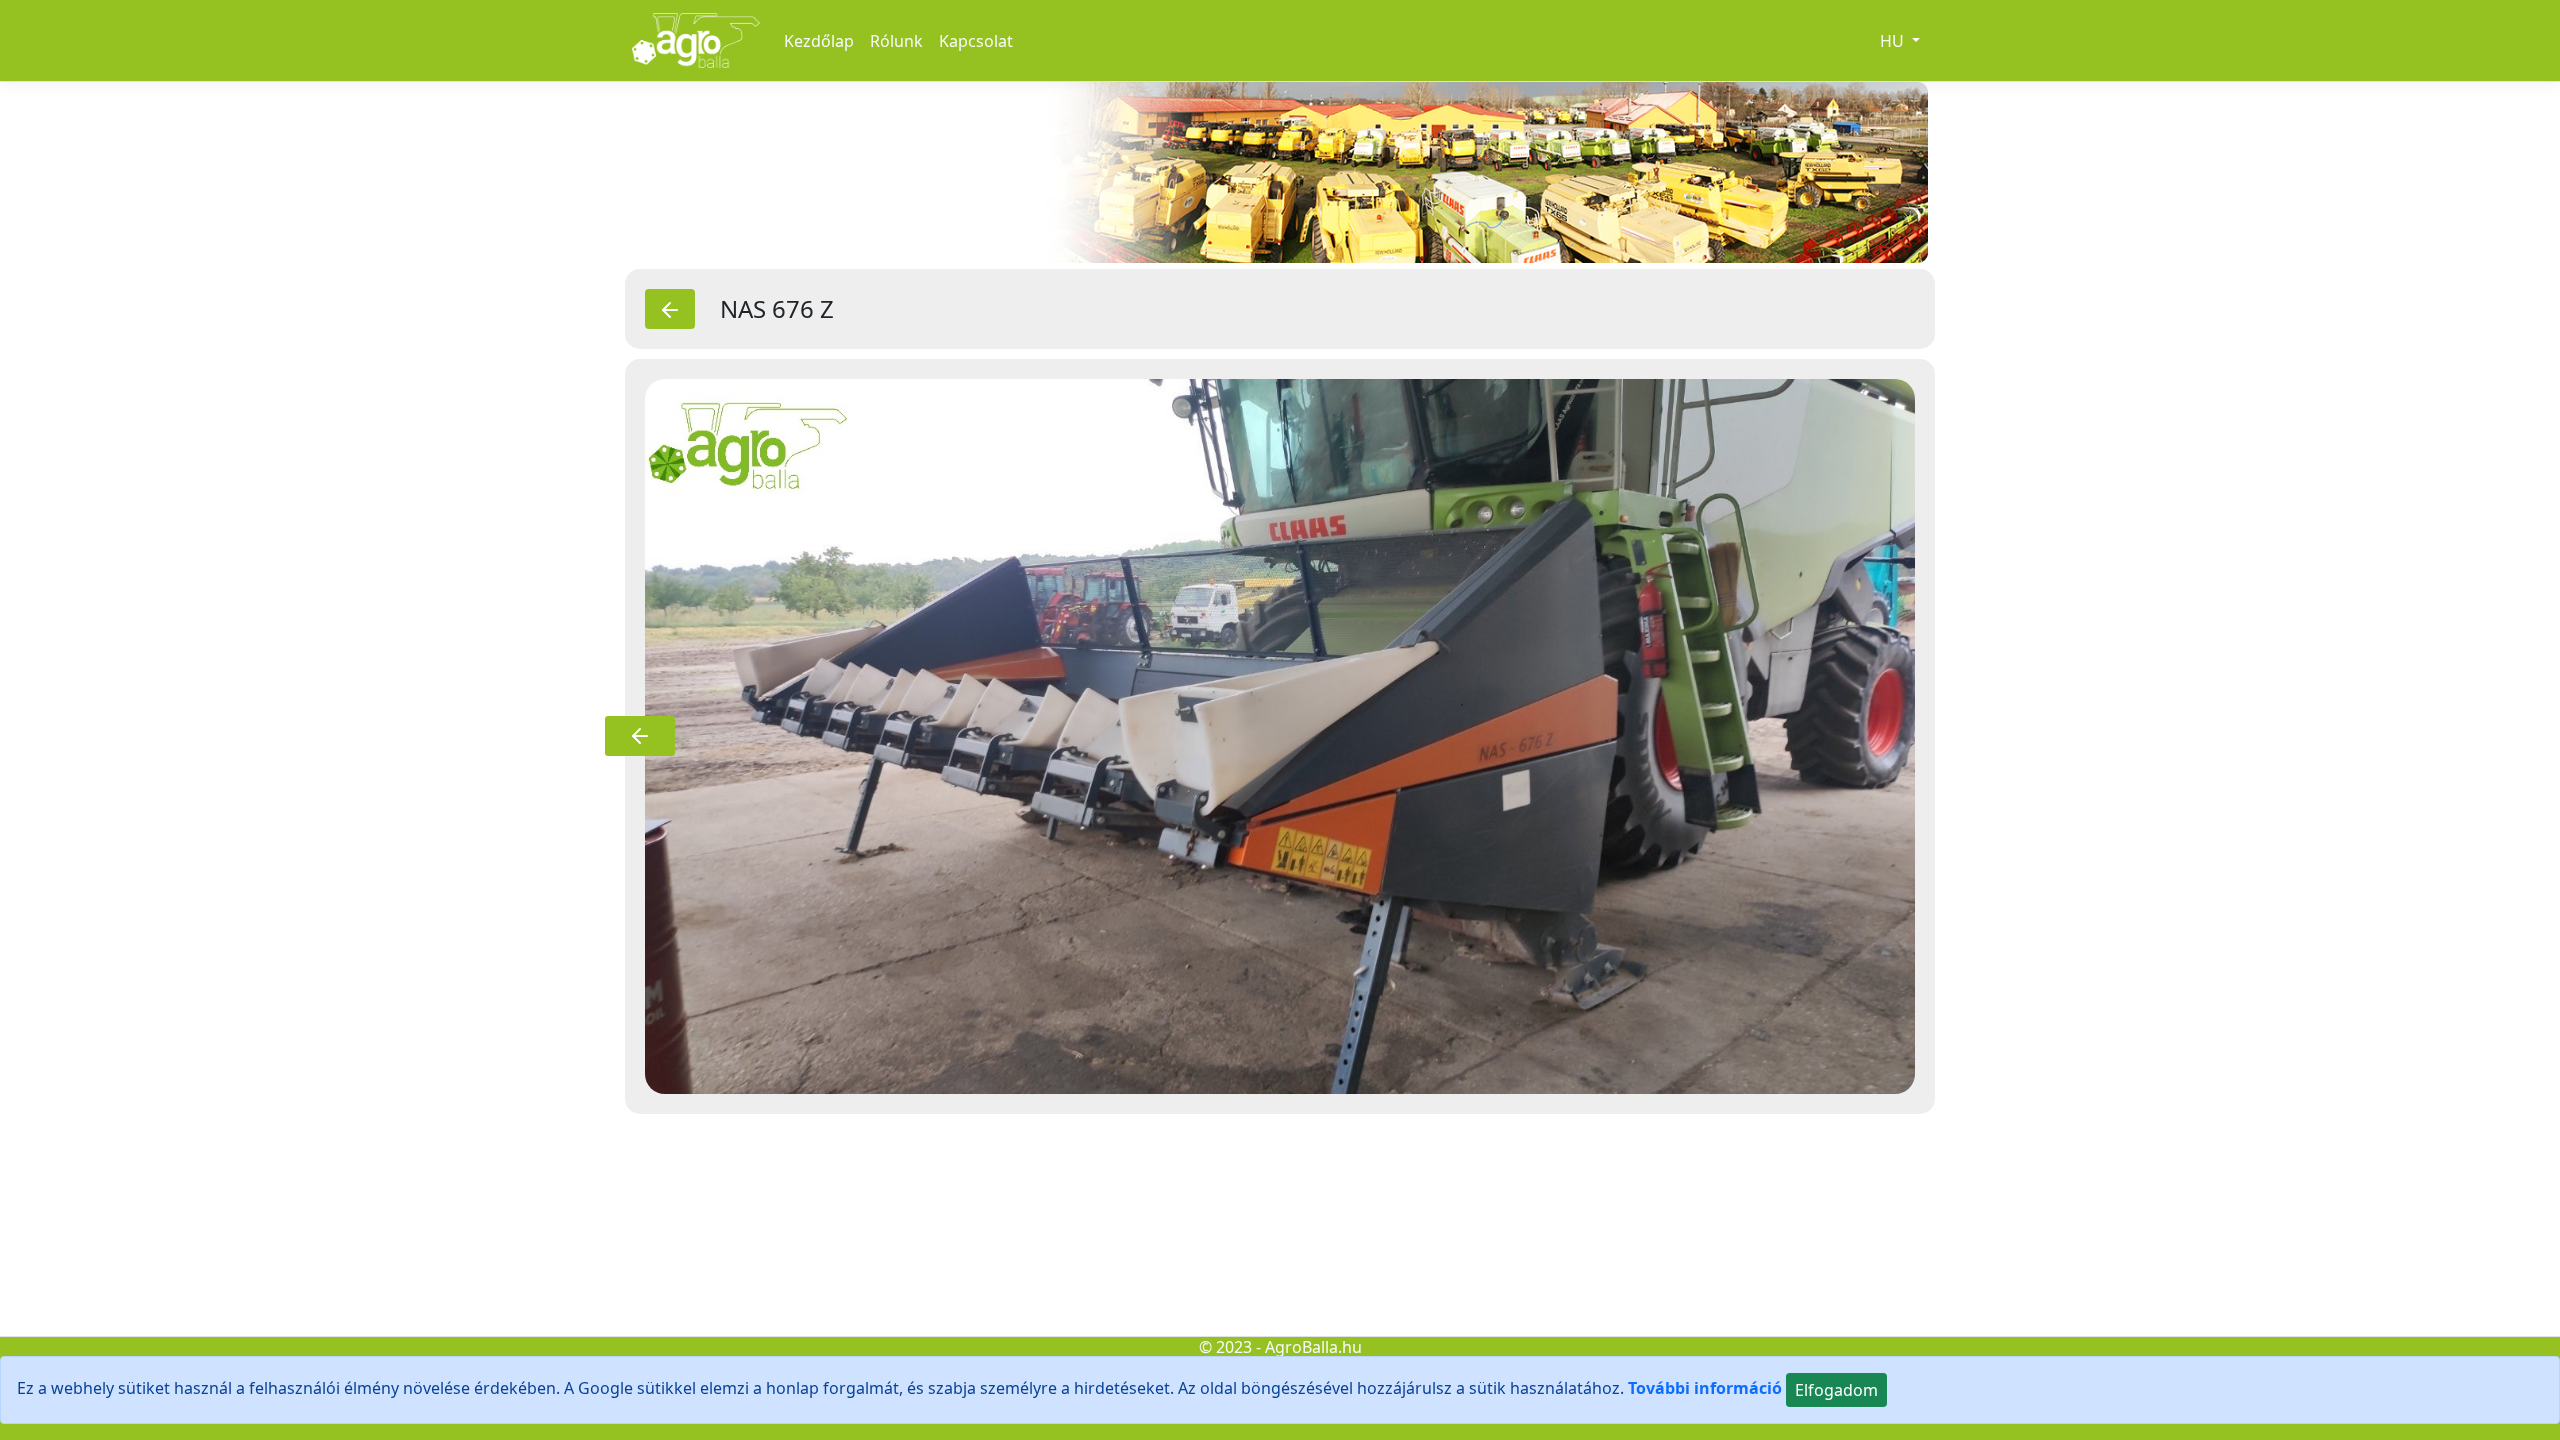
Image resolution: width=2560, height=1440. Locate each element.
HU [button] (1894, 41)
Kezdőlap (819, 41)
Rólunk (896, 41)
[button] (640, 736)
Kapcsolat (976, 41)
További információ (1705, 1388)
